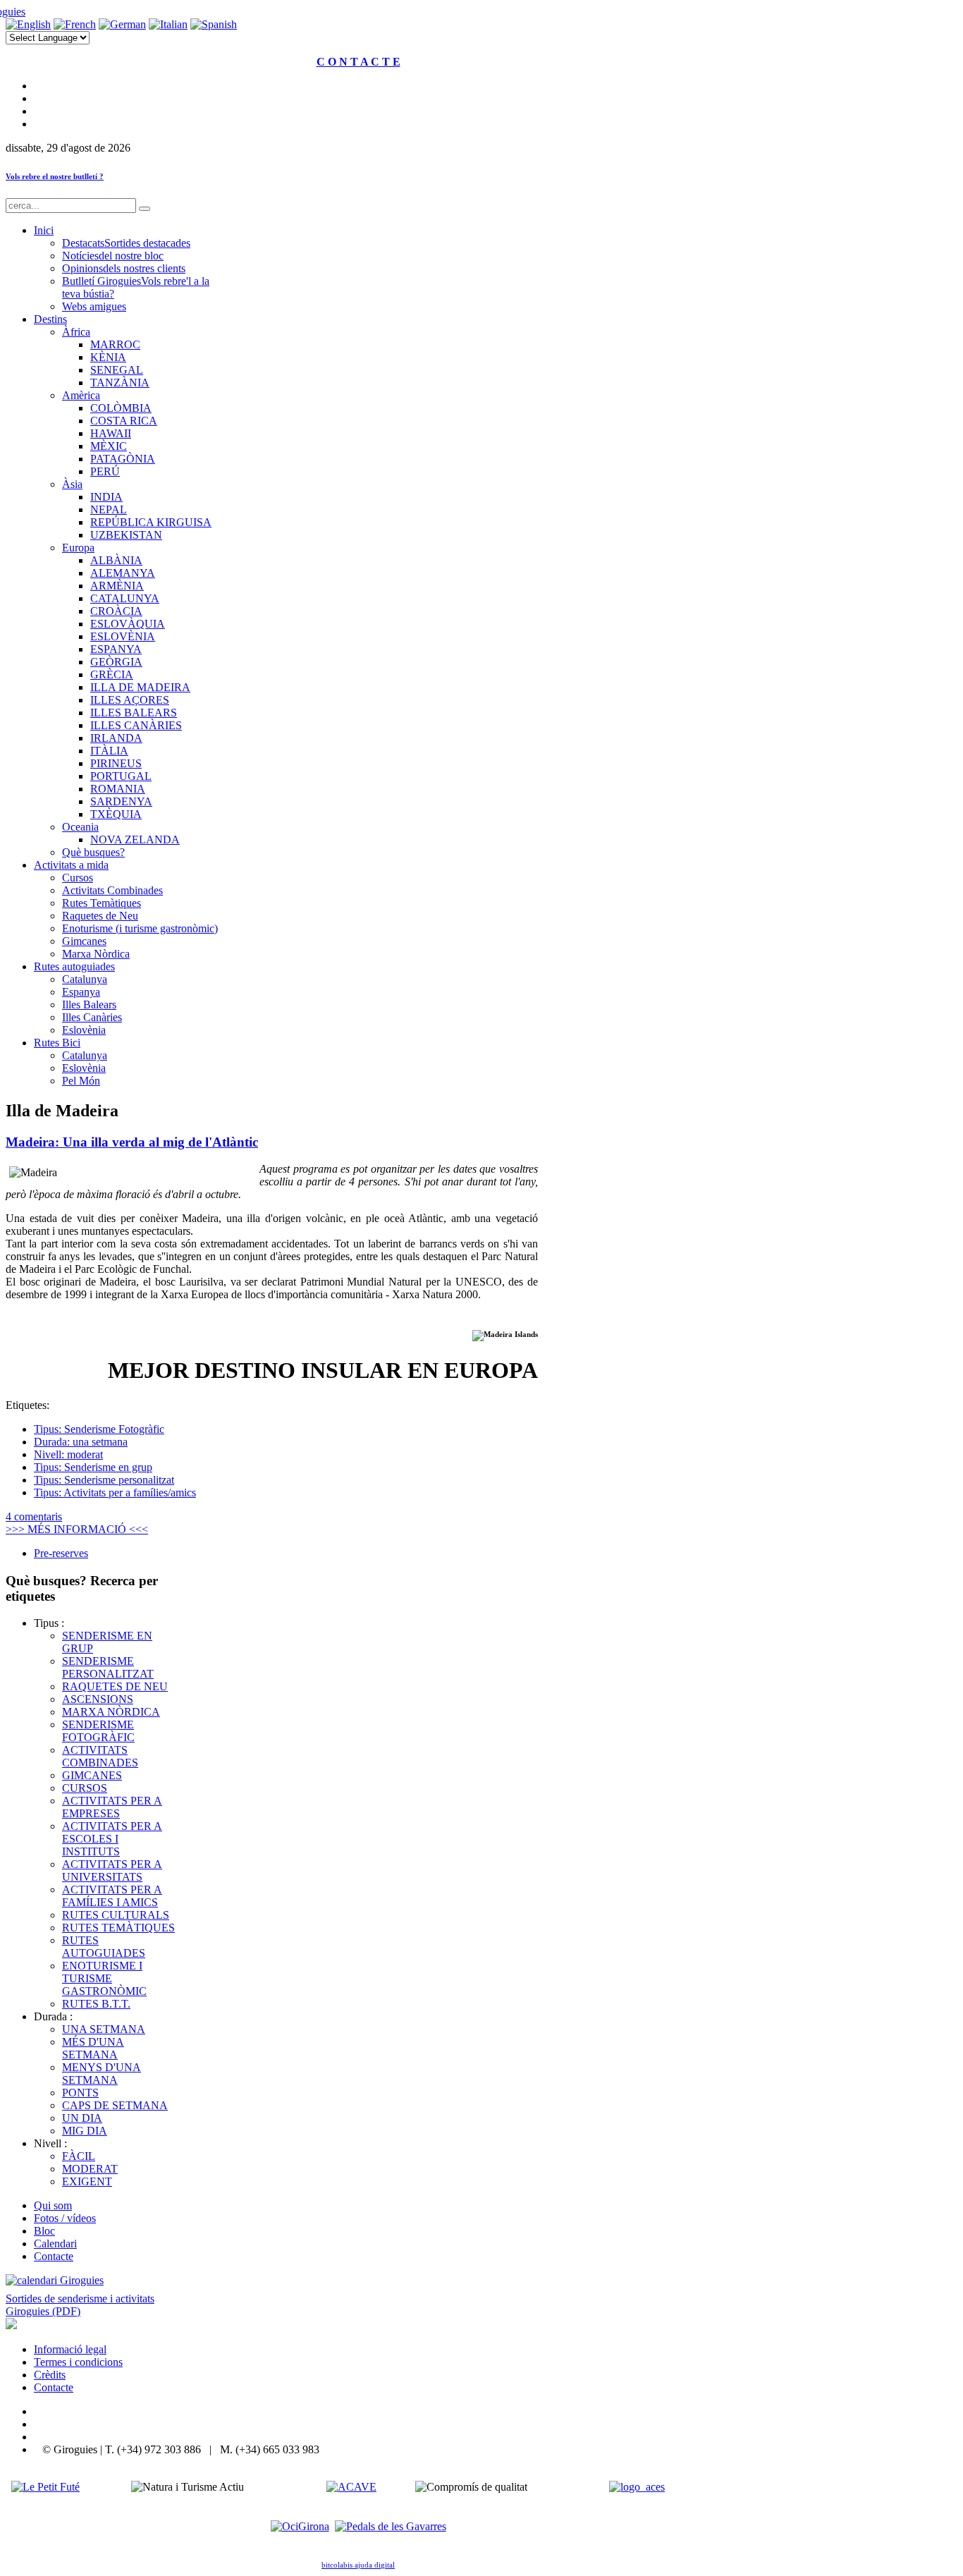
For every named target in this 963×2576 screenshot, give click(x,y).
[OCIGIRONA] (300, 2526)
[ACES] (637, 2487)
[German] (122, 24)
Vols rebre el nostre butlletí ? (55, 176)
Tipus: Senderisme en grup (93, 1467)
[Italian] (168, 24)
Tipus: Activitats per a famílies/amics (115, 1493)
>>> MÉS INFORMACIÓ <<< (77, 1529)
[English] (28, 24)
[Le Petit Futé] (45, 2487)
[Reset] (145, 209)
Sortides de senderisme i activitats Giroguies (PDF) (80, 2305)
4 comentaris (34, 1516)
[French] (75, 24)
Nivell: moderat (68, 1454)
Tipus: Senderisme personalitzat (104, 1480)
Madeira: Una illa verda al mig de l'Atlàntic (132, 1142)
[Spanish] (214, 24)
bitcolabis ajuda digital (358, 2565)
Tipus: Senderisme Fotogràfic (99, 1429)
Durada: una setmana (81, 1442)
